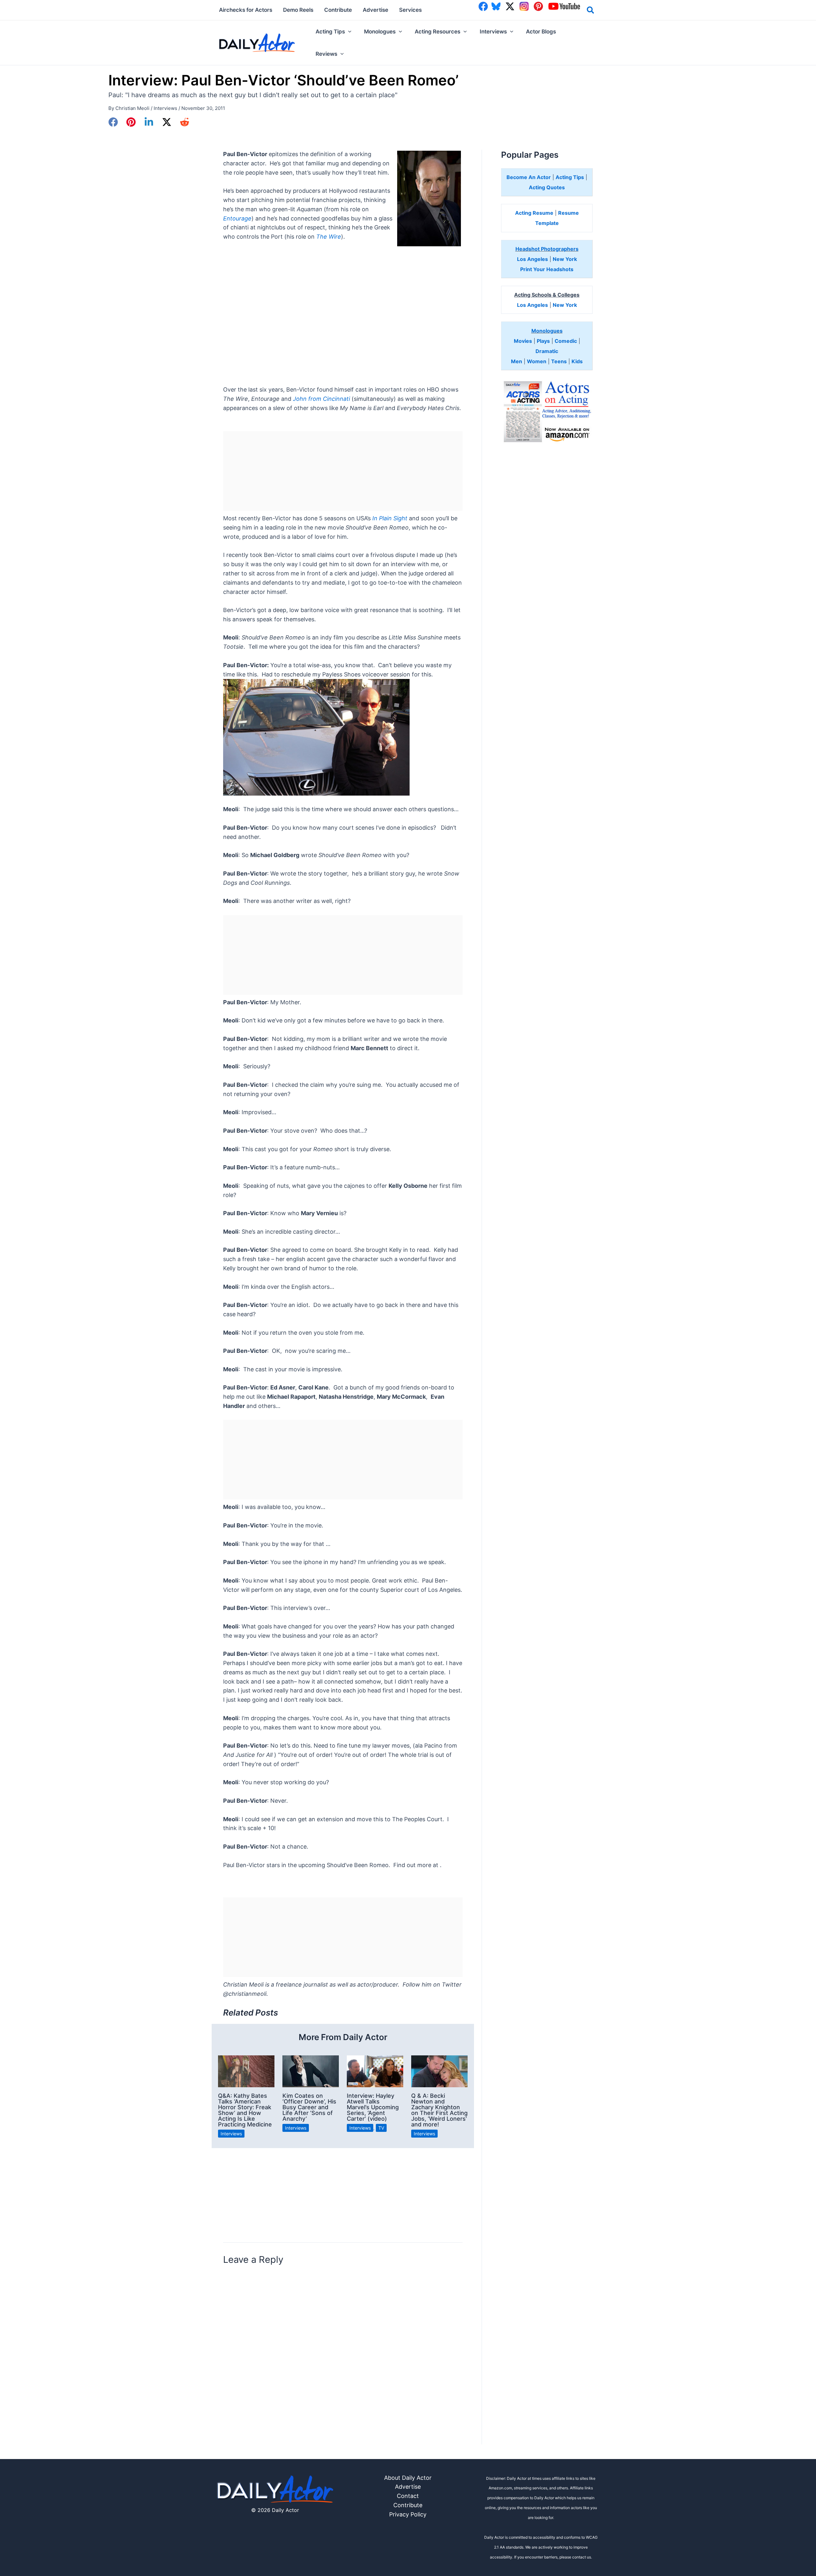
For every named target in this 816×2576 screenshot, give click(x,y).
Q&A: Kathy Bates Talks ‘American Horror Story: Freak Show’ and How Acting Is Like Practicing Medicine (245, 2110)
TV (381, 2128)
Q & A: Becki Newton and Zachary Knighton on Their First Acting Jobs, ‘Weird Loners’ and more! (439, 2110)
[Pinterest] (131, 122)
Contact (408, 2496)
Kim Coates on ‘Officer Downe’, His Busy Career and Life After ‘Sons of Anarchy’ (309, 2107)
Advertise (408, 2487)
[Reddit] (185, 122)
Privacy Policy (408, 2514)
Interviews (165, 108)
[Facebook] (113, 122)
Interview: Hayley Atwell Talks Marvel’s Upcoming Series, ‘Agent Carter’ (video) (373, 2107)
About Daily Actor (408, 2478)
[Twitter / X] (167, 122)
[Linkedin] (149, 122)
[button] (591, 11)
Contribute (408, 2505)
